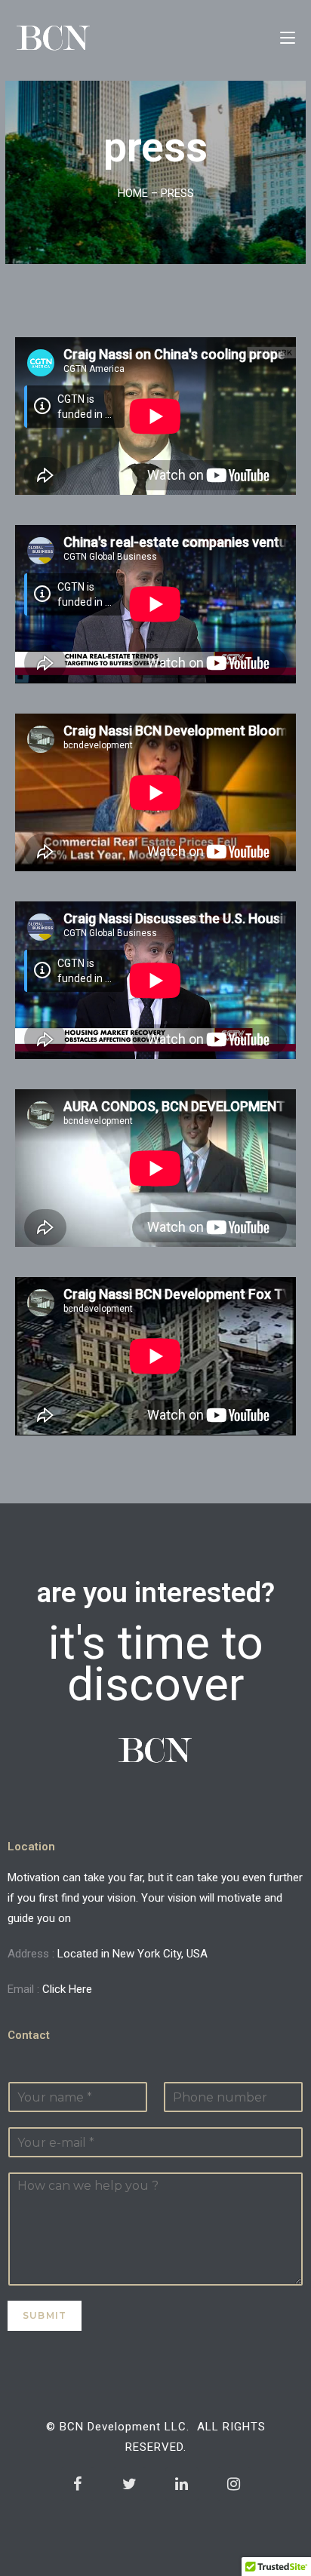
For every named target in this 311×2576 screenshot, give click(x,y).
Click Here (67, 1989)
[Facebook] (78, 2484)
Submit (45, 2315)
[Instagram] (234, 2484)
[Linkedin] (182, 2484)
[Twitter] (130, 2484)
